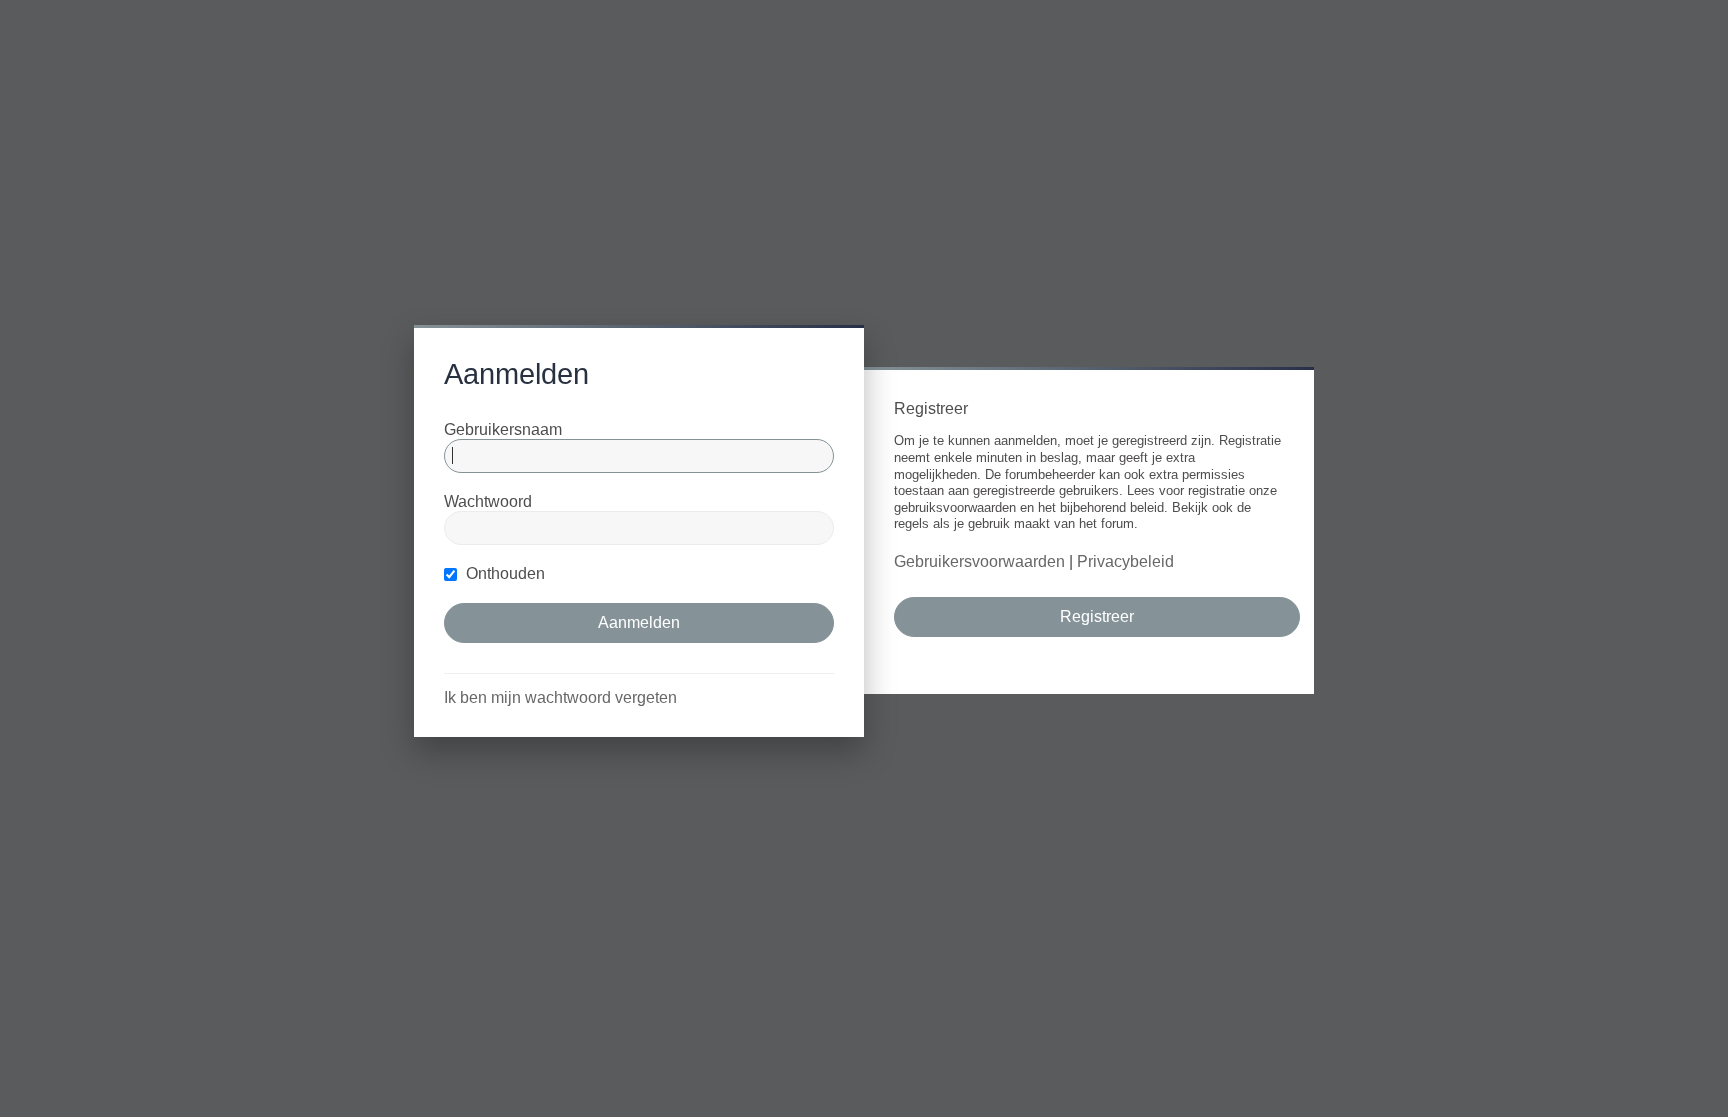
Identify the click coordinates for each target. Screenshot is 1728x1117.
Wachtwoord (488, 501)
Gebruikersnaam (503, 429)
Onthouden (503, 573)
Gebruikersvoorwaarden (979, 561)
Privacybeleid (1125, 561)
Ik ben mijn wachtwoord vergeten (560, 697)
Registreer (1097, 616)
